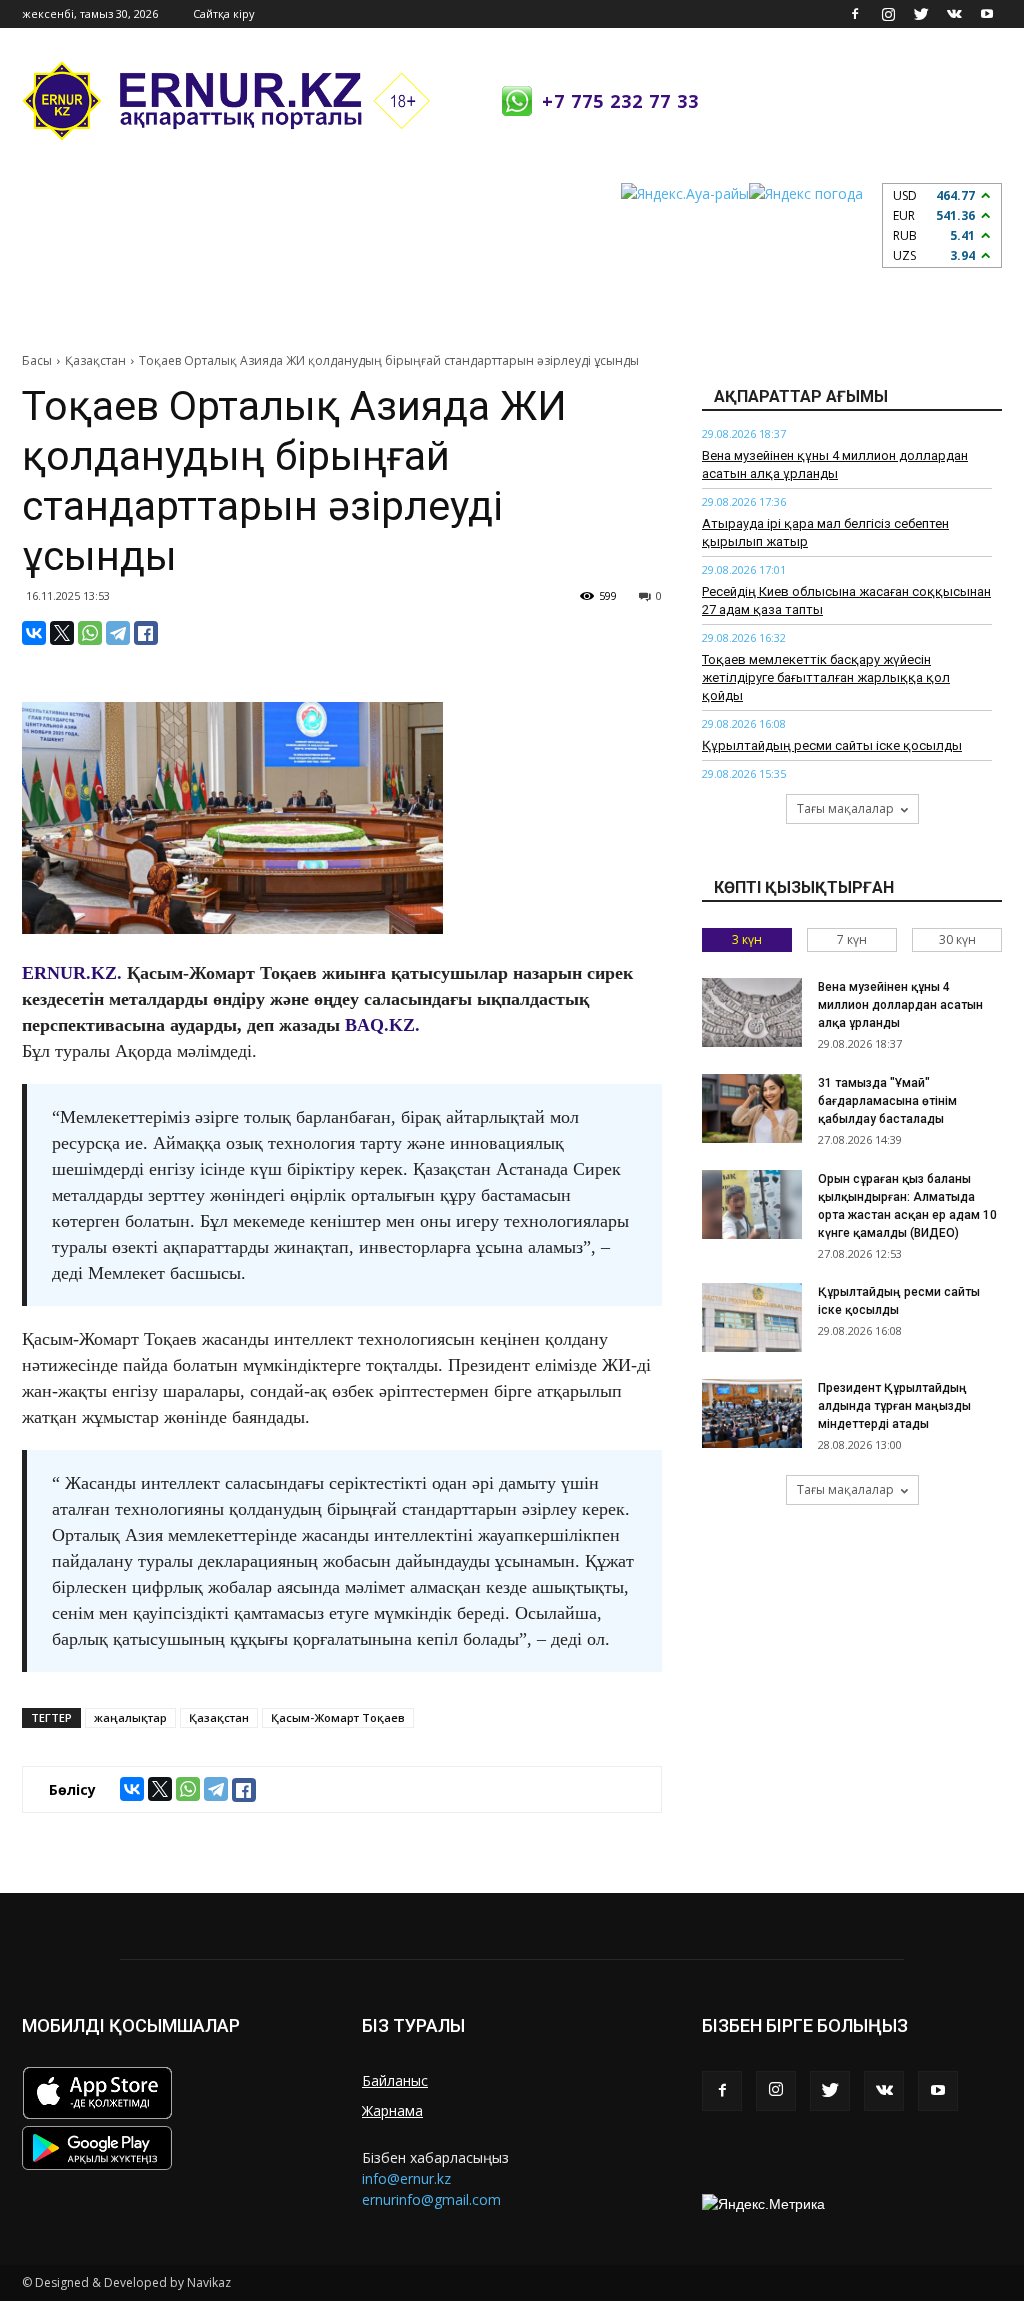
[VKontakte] (954, 14)
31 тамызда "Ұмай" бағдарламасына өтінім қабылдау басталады (887, 1101)
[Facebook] (855, 14)
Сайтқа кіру (224, 13)
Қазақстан (95, 360)
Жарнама (392, 2110)
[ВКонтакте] (34, 633)
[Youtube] (987, 14)
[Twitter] (921, 14)
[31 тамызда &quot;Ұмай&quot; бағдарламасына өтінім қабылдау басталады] (752, 1108)
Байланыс (395, 2080)
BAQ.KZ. (382, 1025)
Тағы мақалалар (845, 808)
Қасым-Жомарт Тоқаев (338, 1717)
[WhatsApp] (90, 633)
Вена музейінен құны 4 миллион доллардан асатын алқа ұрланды (900, 1005)
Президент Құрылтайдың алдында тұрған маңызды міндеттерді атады (894, 1406)
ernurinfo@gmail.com (431, 2199)
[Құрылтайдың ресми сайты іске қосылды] (752, 1317)
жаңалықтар (130, 1717)
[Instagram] (888, 14)
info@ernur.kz (406, 2178)
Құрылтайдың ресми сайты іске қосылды (832, 745)
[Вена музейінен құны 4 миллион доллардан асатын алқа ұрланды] (752, 1012)
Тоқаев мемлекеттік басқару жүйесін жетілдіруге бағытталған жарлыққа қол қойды (826, 677)
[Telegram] (118, 633)
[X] (62, 633)
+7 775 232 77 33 (620, 101)
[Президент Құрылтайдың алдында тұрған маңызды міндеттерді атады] (752, 1413)
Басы (37, 360)
